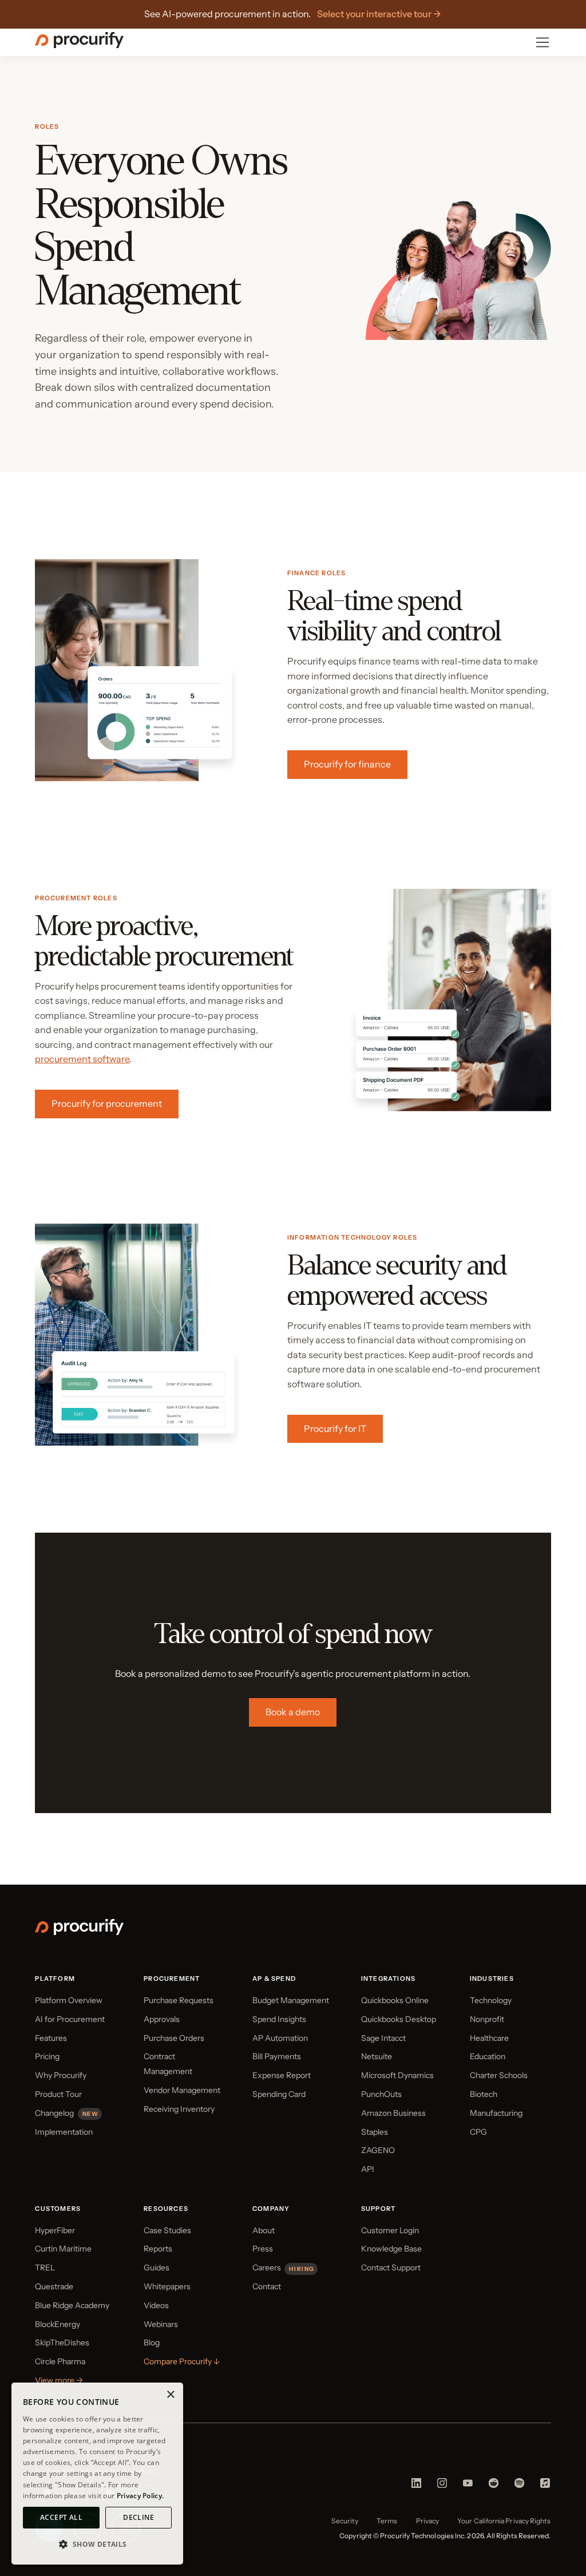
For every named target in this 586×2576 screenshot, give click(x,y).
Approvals (162, 2019)
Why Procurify (61, 2075)
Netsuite (377, 2056)
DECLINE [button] (138, 2517)
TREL (45, 2268)
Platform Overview (69, 2000)
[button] (97, 2545)
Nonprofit (487, 2019)
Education (488, 2056)
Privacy (428, 2521)
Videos (156, 2305)
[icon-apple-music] (545, 2486)
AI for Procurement (70, 2019)
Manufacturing (496, 2113)
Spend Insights (279, 2019)
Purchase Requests (179, 2000)
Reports (158, 2249)
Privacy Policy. (140, 2496)
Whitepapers (167, 2286)
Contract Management (168, 2064)
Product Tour (58, 2094)
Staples (375, 2132)
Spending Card (279, 2094)
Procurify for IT (335, 1429)
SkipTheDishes (62, 2342)
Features (51, 2038)
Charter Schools (499, 2075)
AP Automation (280, 2038)
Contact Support (391, 2268)
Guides (157, 2268)
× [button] (170, 2395)
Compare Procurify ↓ (182, 2361)
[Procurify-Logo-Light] (79, 1932)
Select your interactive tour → (379, 14)
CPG (478, 2132)
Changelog (54, 2113)
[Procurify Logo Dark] (79, 45)
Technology (491, 2000)
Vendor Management (182, 2090)
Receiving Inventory (179, 2109)
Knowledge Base (391, 2249)
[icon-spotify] (519, 2486)
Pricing (47, 2056)
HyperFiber (55, 2230)
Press (263, 2249)
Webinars (161, 2324)
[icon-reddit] (494, 2486)
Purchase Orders (174, 2038)
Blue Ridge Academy (72, 2305)
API (368, 2169)
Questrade (54, 2286)
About (264, 2230)
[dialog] (97, 2474)
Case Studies (167, 2230)
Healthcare (489, 2038)
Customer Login (390, 2230)
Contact (267, 2286)
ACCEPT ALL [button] (61, 2517)
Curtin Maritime (63, 2249)
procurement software (82, 1059)
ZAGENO (378, 2150)
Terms (387, 2521)
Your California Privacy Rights (504, 2521)
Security (345, 2521)
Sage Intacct (383, 2038)
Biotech (484, 2094)
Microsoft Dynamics (397, 2075)
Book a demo (293, 1712)
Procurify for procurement (107, 1103)
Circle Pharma (60, 2361)
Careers (267, 2268)
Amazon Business (393, 2113)
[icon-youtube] (468, 2486)
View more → (59, 2380)
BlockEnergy (58, 2324)
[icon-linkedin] (416, 2486)
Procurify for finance (347, 764)
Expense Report (282, 2075)
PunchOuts (381, 2094)
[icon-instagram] (442, 2486)
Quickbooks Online (395, 2000)
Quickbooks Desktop (399, 2019)
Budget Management (291, 2000)
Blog (152, 2342)
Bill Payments (277, 2056)
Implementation (64, 2132)
